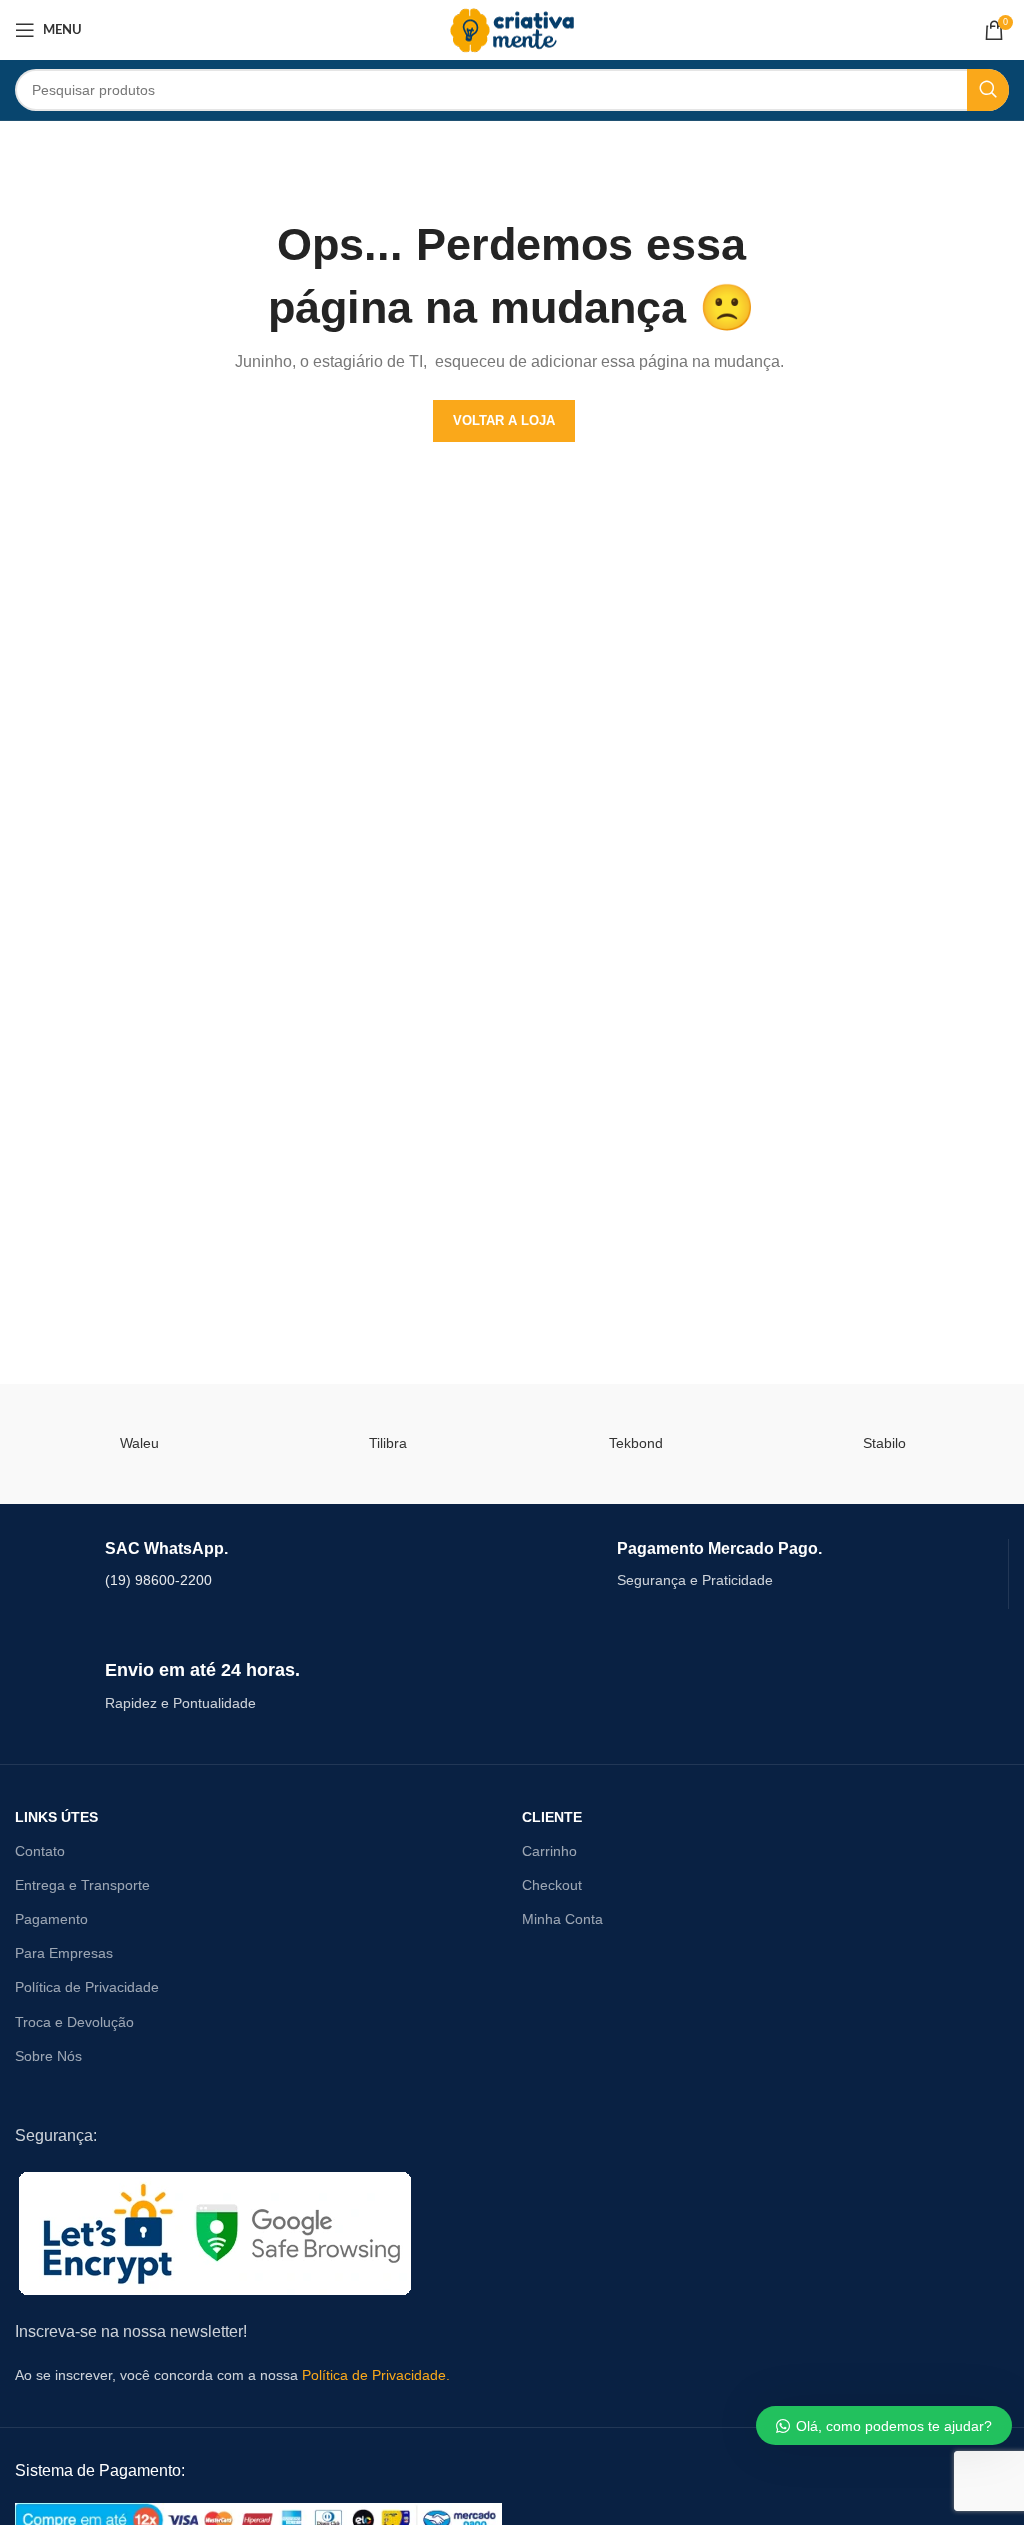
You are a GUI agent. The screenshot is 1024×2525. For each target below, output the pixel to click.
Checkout (552, 1885)
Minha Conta (562, 1919)
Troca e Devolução (74, 2022)
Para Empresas (64, 1953)
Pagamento (51, 1919)
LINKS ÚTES (56, 1817)
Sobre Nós (48, 2056)
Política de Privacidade (87, 1987)
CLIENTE (552, 1817)
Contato (40, 1851)
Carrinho (549, 1851)
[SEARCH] (988, 90)
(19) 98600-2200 (158, 1580)
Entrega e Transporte (82, 1885)
